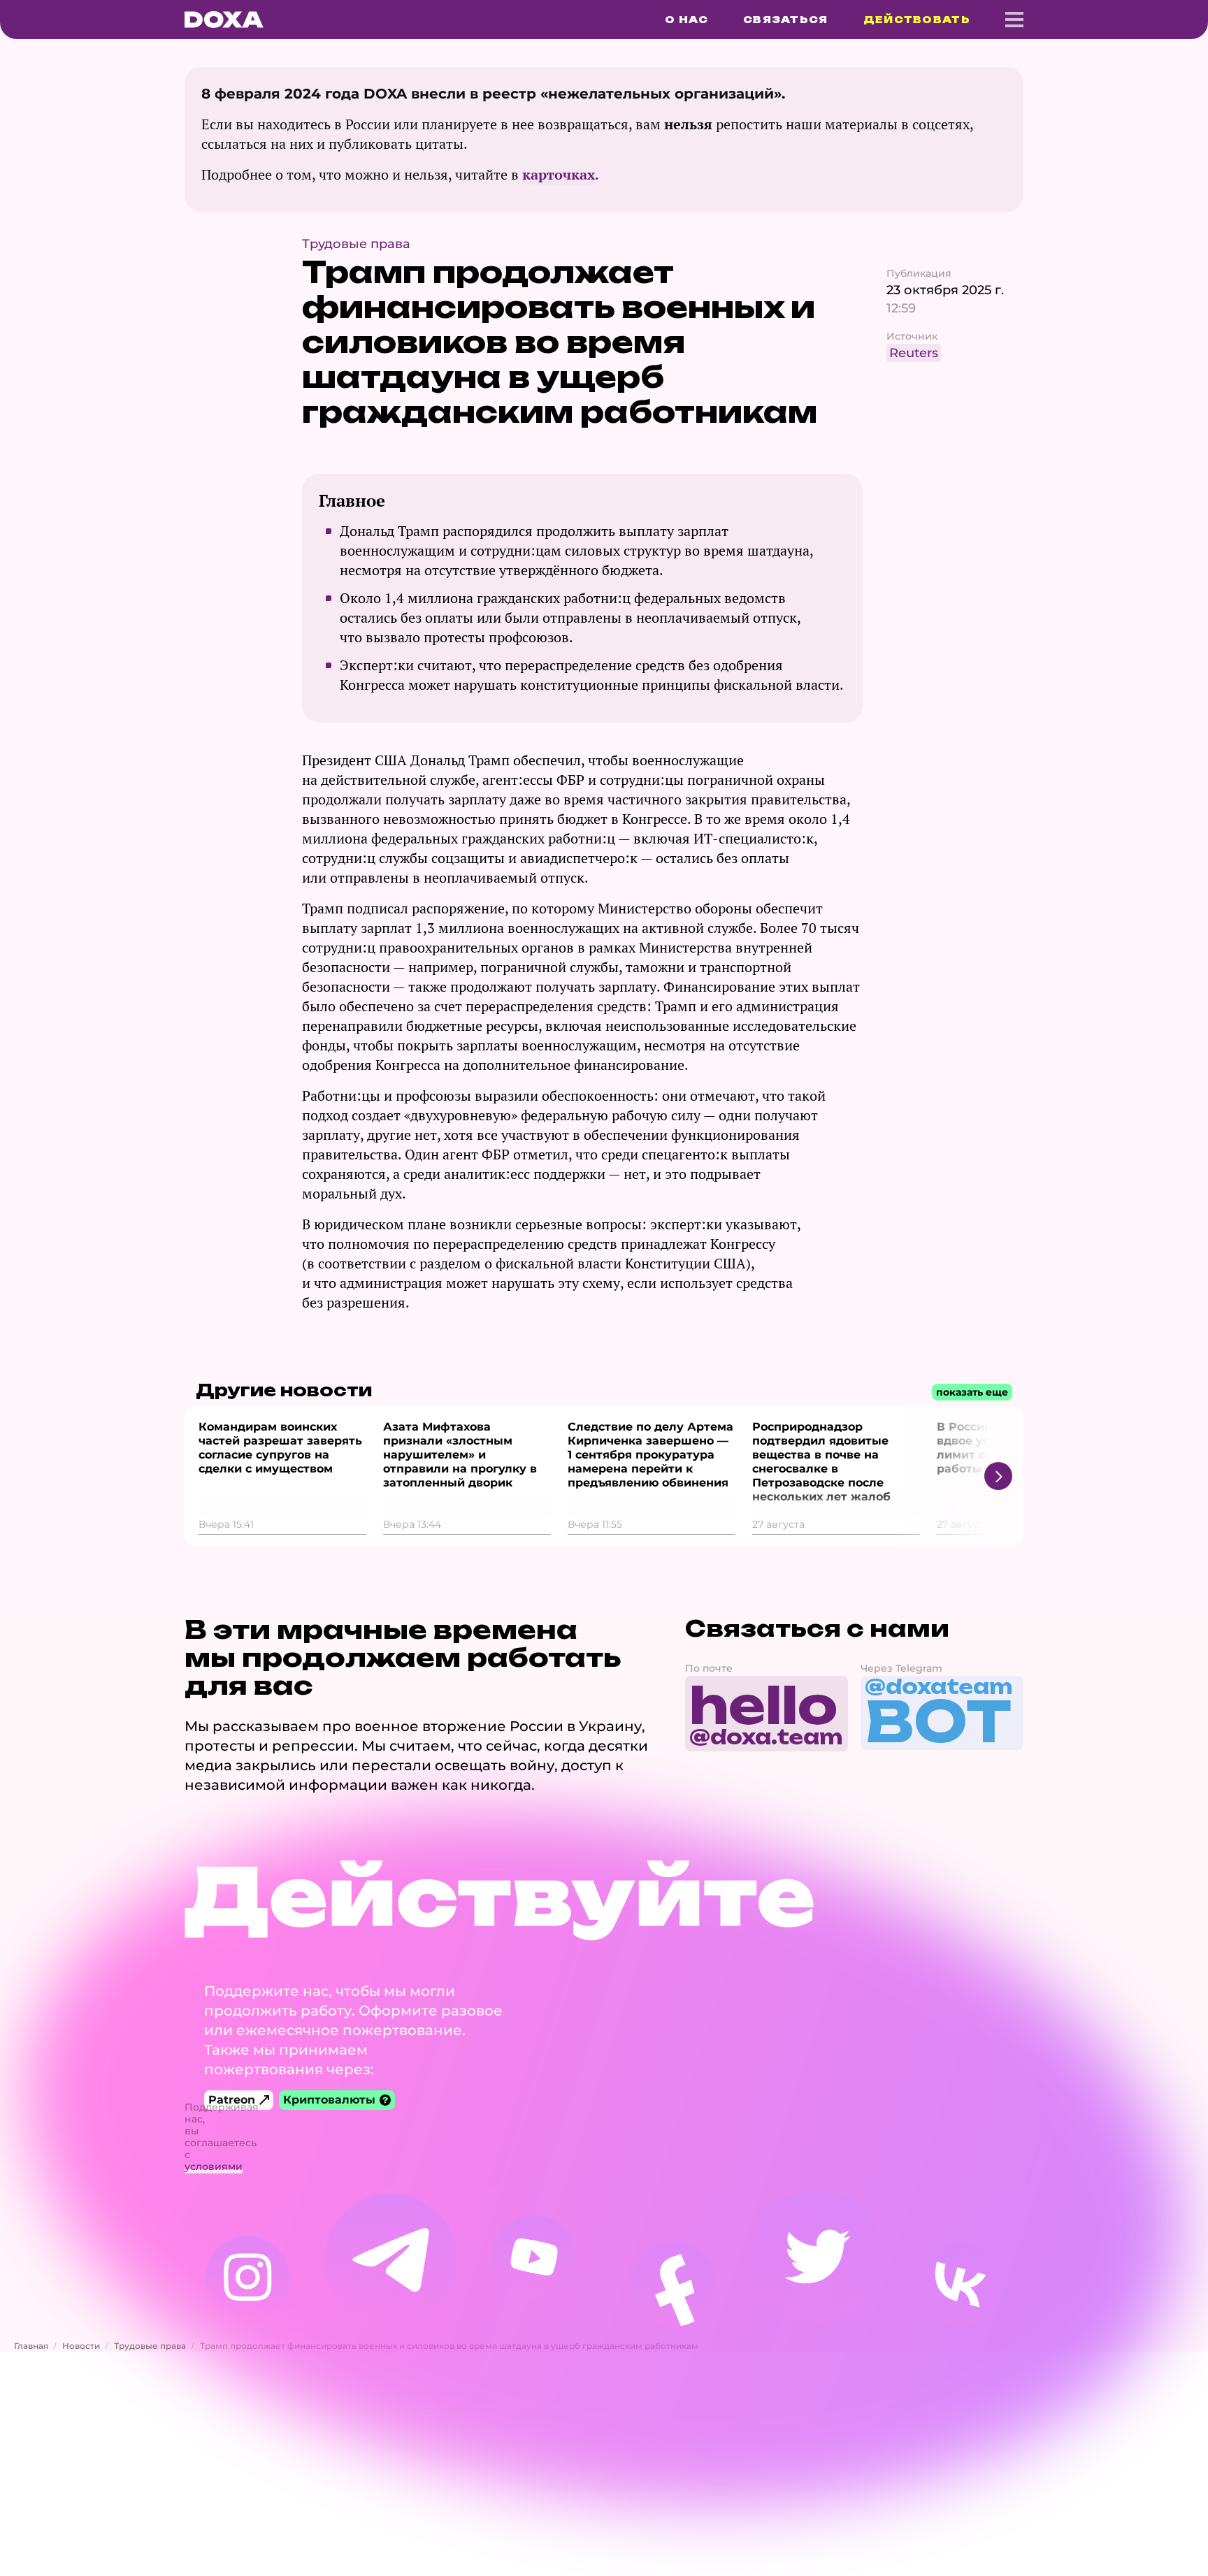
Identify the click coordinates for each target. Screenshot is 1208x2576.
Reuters (914, 353)
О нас (686, 20)
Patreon (232, 2100)
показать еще (972, 1392)
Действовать (917, 20)
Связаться (786, 20)
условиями (214, 2166)
